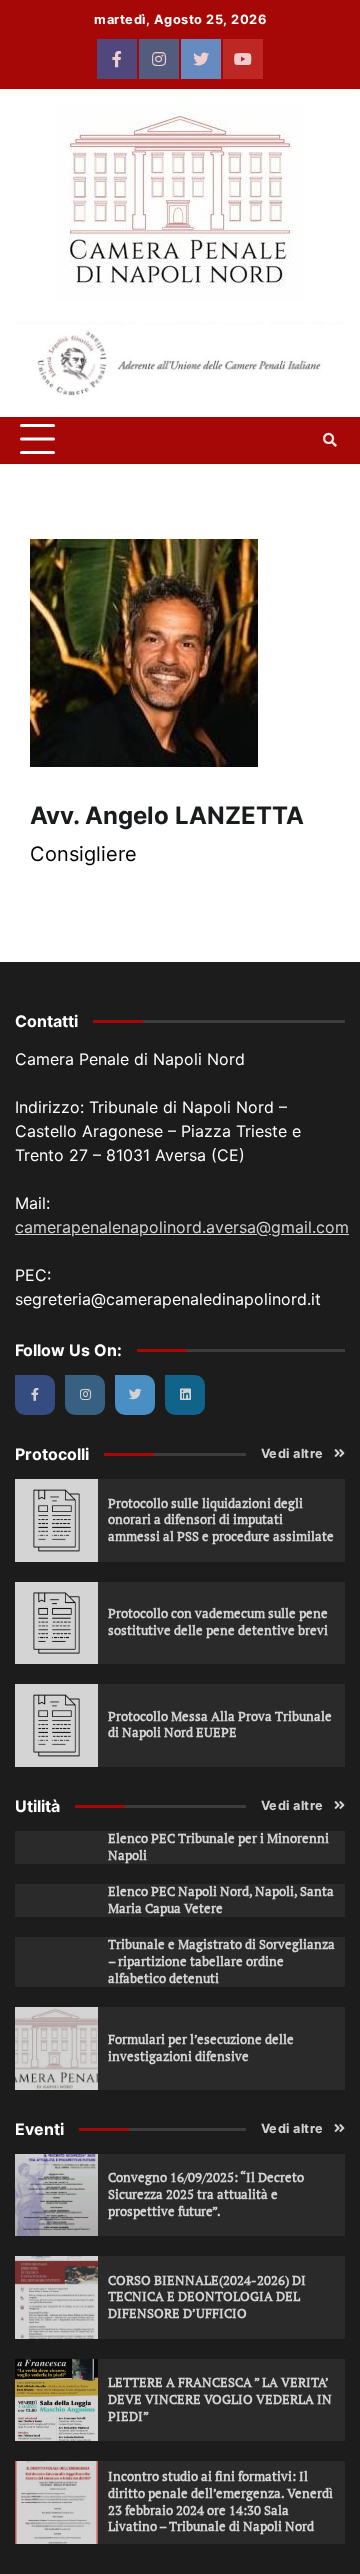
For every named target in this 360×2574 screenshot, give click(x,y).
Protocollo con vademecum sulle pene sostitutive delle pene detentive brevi (218, 1622)
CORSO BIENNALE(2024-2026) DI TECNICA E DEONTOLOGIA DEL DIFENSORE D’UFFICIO (207, 2297)
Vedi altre (292, 1453)
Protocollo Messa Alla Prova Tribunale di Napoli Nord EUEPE (220, 1725)
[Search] (330, 440)
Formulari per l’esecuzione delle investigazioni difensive (201, 2048)
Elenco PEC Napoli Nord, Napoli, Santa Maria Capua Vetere (221, 1900)
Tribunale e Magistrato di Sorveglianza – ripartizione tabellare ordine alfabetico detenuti (221, 1961)
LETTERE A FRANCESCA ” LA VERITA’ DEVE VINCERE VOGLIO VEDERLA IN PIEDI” (220, 2399)
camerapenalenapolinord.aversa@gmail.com (182, 1227)
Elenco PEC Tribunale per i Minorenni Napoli (218, 1847)
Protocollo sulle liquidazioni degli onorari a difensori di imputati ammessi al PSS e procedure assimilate (221, 1520)
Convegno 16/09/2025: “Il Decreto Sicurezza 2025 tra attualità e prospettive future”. (206, 2194)
